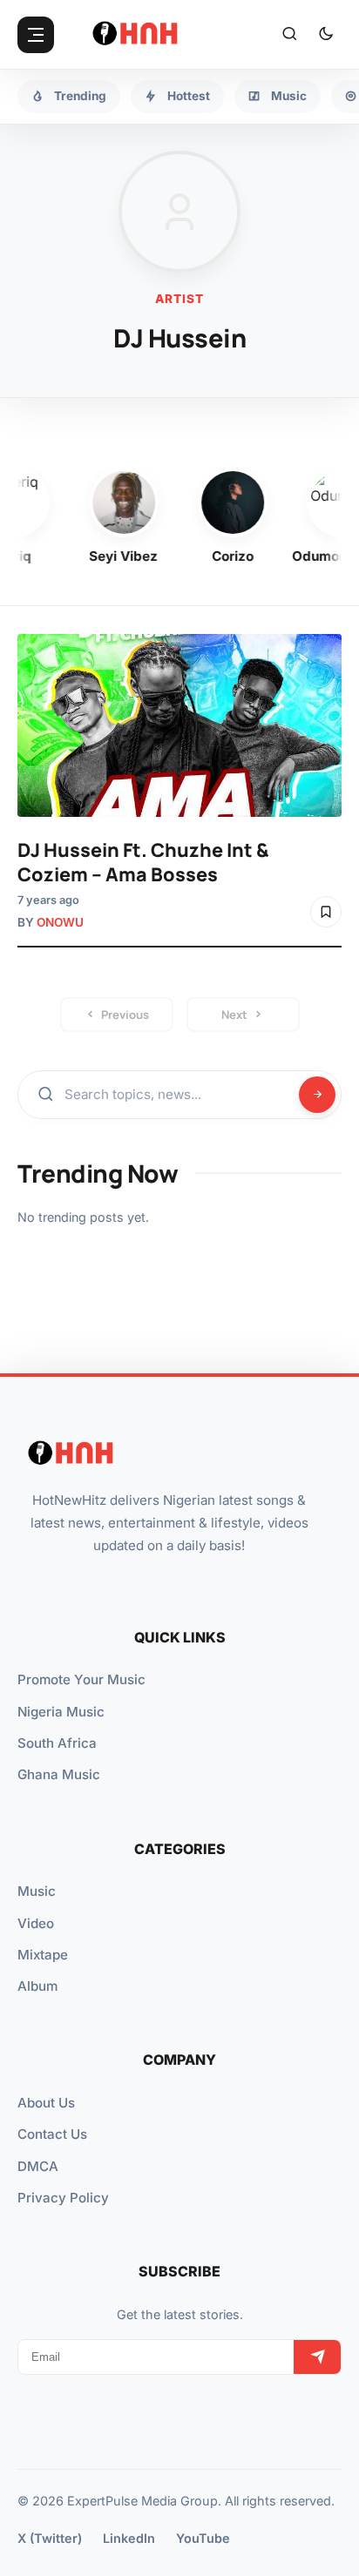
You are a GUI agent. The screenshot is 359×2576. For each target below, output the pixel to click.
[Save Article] (326, 912)
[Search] (289, 35)
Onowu (60, 922)
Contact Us (52, 2134)
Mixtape (43, 1955)
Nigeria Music (61, 1712)
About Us (46, 2103)
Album (37, 1986)
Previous (125, 1015)
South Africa (57, 1743)
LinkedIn (129, 2538)
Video (36, 1923)
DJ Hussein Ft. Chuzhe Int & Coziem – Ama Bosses (143, 862)
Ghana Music (59, 1774)
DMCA (38, 2166)
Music (37, 1891)
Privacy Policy (63, 2198)
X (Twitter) (50, 2538)
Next (234, 1015)
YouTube (203, 2538)
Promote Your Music (81, 1679)
